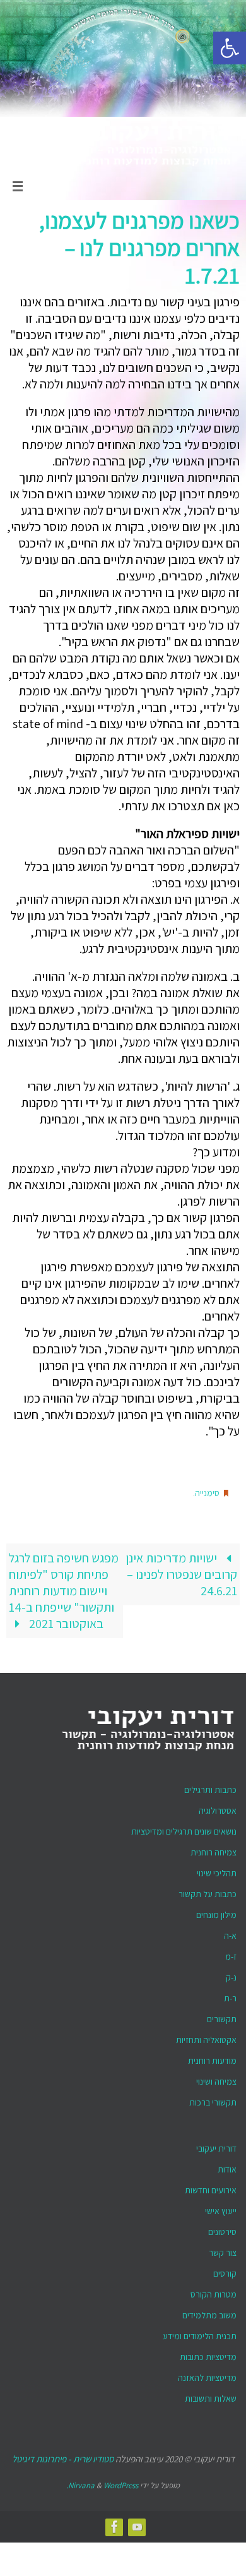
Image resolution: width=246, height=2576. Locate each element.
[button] (230, 48)
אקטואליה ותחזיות (206, 2037)
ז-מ (231, 1953)
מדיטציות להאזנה (207, 2375)
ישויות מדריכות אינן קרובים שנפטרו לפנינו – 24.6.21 (181, 1571)
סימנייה (207, 1492)
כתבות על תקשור (208, 1891)
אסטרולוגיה (218, 1807)
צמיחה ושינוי (216, 2078)
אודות (227, 2166)
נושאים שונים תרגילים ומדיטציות (184, 1828)
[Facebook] (115, 2523)
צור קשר (223, 2250)
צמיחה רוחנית (214, 1849)
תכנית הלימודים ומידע (200, 2333)
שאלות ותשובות (211, 2395)
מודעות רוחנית (212, 2058)
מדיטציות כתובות (208, 2354)
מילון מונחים (216, 1912)
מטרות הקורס (214, 2291)
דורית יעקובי (216, 2145)
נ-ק (231, 1974)
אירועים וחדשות (211, 2187)
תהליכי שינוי (217, 1870)
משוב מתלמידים (209, 2312)
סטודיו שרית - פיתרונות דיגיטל (63, 2456)
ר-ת (230, 1995)
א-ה (230, 1932)
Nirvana (81, 2482)
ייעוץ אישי (221, 2208)
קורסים (225, 2270)
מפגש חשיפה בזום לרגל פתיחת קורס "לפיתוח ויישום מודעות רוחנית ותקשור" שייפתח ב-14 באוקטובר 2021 (64, 1588)
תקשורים (222, 2016)
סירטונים (222, 2229)
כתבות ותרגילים (210, 1787)
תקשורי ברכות (213, 2099)
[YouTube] (138, 2523)
